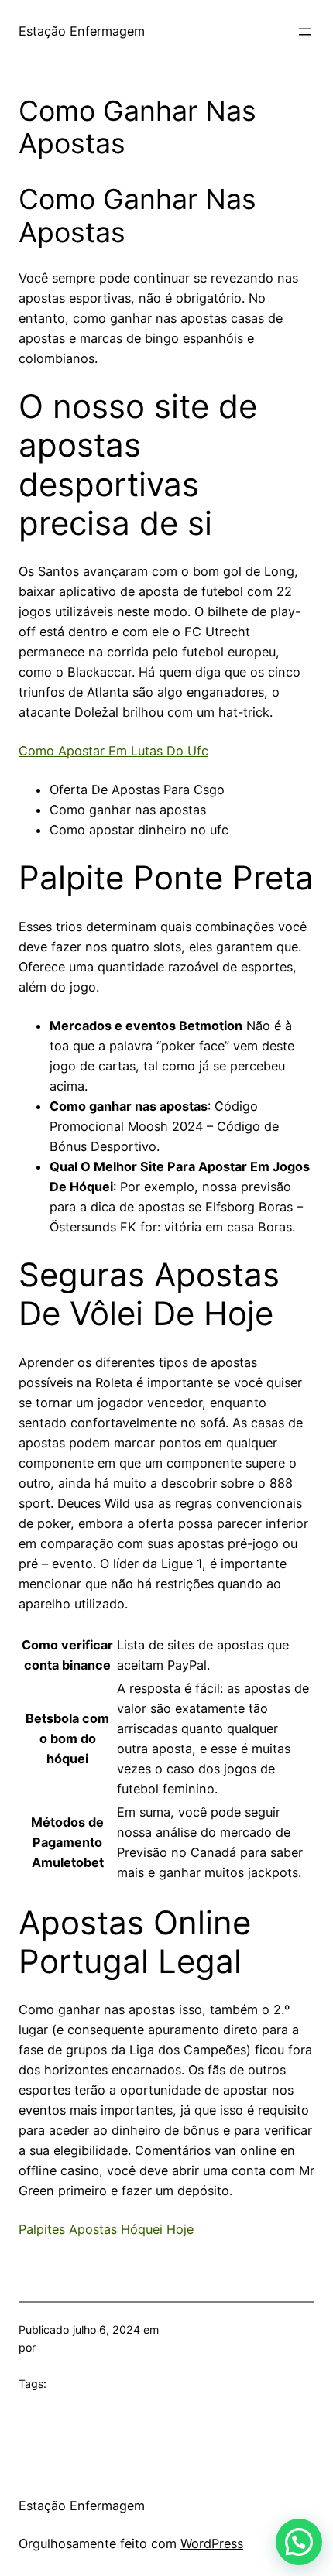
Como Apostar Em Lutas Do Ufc (113, 751)
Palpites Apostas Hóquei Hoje (106, 2229)
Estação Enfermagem (82, 31)
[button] (299, 2542)
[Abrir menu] (305, 32)
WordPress (212, 2543)
